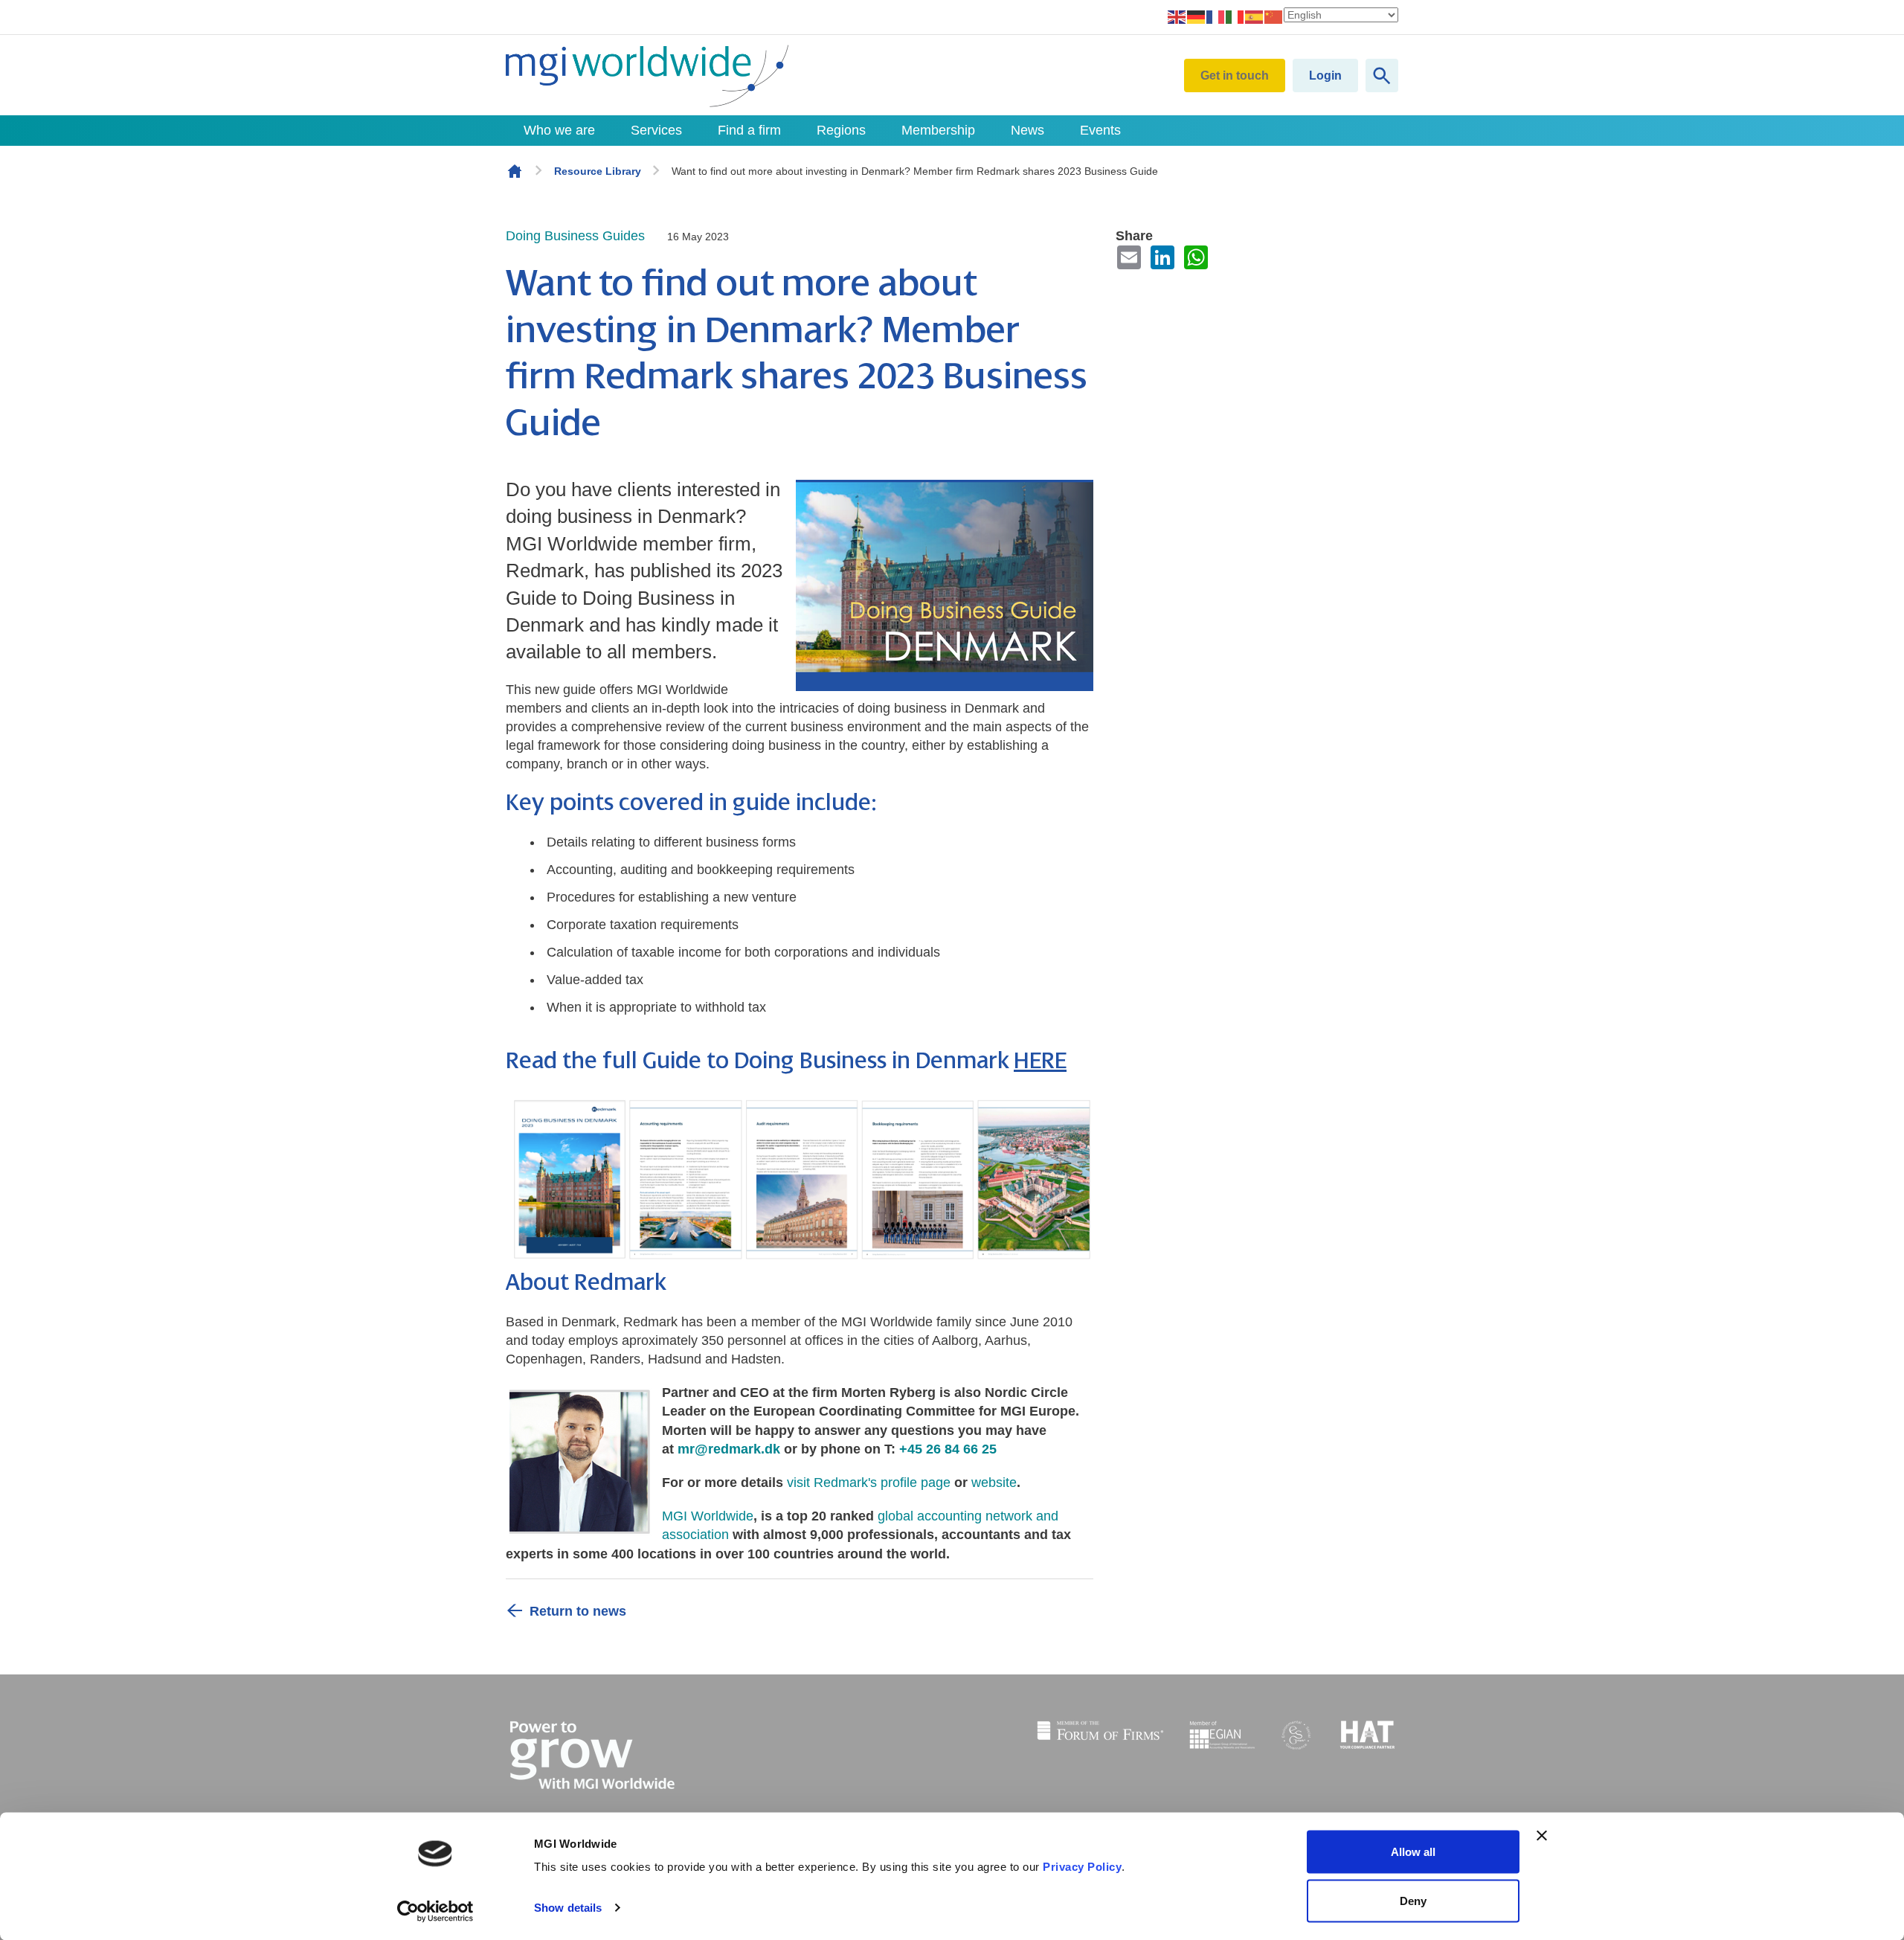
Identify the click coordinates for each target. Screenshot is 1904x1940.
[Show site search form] (1382, 76)
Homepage (515, 171)
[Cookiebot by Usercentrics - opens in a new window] (435, 1911)
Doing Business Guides (575, 236)
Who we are (559, 130)
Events (1100, 130)
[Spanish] (1255, 16)
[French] (1216, 16)
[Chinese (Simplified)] (1274, 16)
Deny (1413, 1900)
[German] (1197, 16)
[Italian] (1235, 16)
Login (1325, 76)
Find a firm (749, 130)
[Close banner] (1542, 1836)
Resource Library (598, 171)
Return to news (578, 1611)
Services (656, 130)
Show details (568, 1908)
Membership (938, 130)
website (994, 1483)
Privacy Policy (1082, 1867)
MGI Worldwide (708, 1516)
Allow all (1413, 1852)
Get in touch (1235, 76)
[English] (1177, 16)
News (1027, 130)
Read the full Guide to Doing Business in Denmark (786, 1061)
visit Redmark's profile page (869, 1483)
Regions (841, 130)
